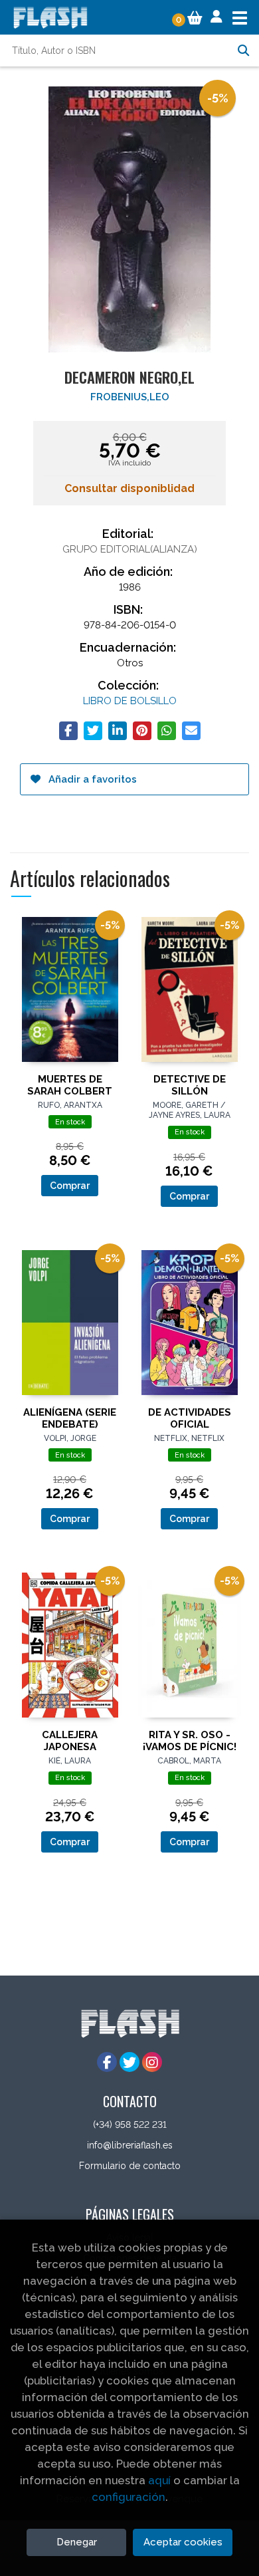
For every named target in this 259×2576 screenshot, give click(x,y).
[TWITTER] (129, 2062)
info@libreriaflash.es (130, 2145)
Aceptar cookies (183, 2542)
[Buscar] (243, 51)
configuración (129, 2497)
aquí (159, 2480)
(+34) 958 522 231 (130, 2125)
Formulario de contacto (130, 2166)
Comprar (70, 1186)
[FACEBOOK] (107, 2062)
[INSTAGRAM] (152, 2062)
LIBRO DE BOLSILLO (130, 701)
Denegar (77, 2542)
